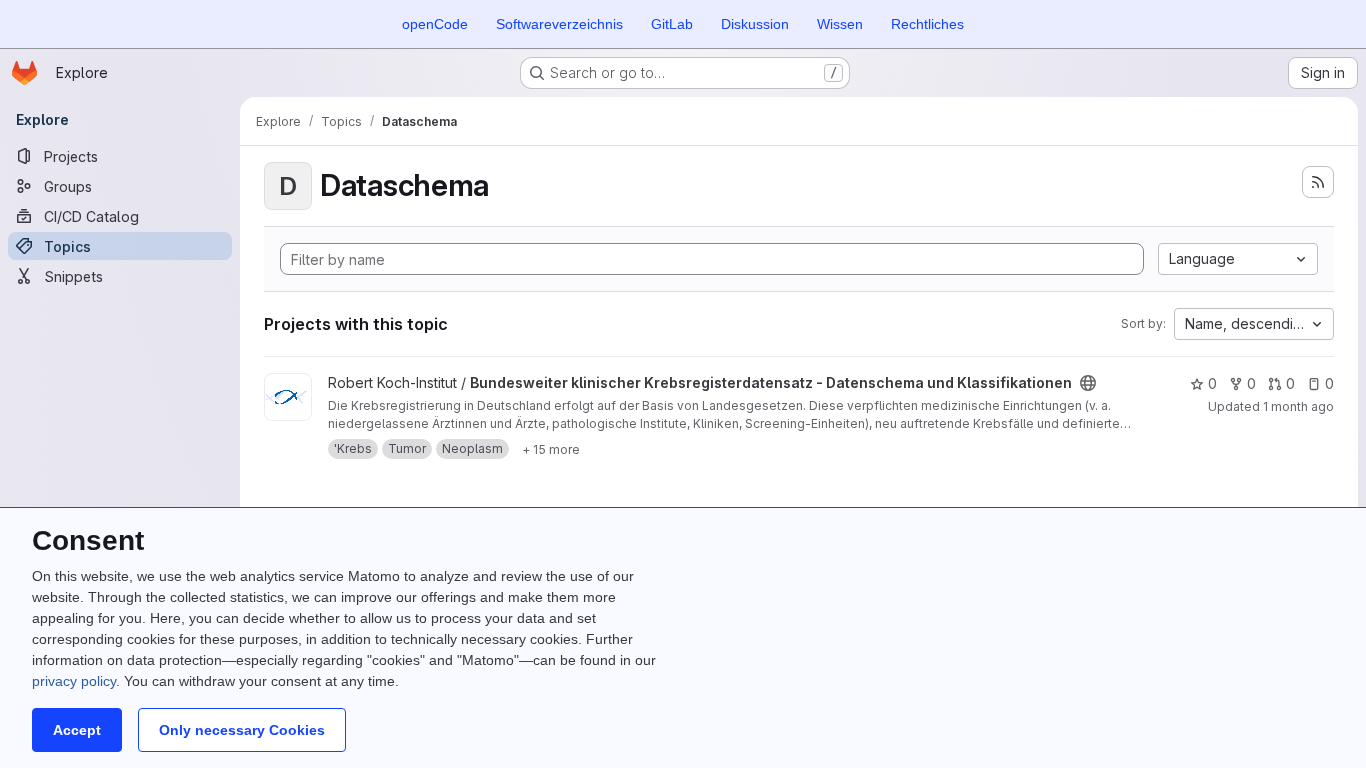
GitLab (672, 24)
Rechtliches (927, 24)
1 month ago (1298, 406)
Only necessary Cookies (242, 730)
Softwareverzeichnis (559, 24)
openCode (435, 24)
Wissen (840, 24)
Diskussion (755, 24)
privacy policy (74, 681)
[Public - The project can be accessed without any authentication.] (1088, 383)
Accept (77, 730)
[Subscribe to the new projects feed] (1318, 182)
